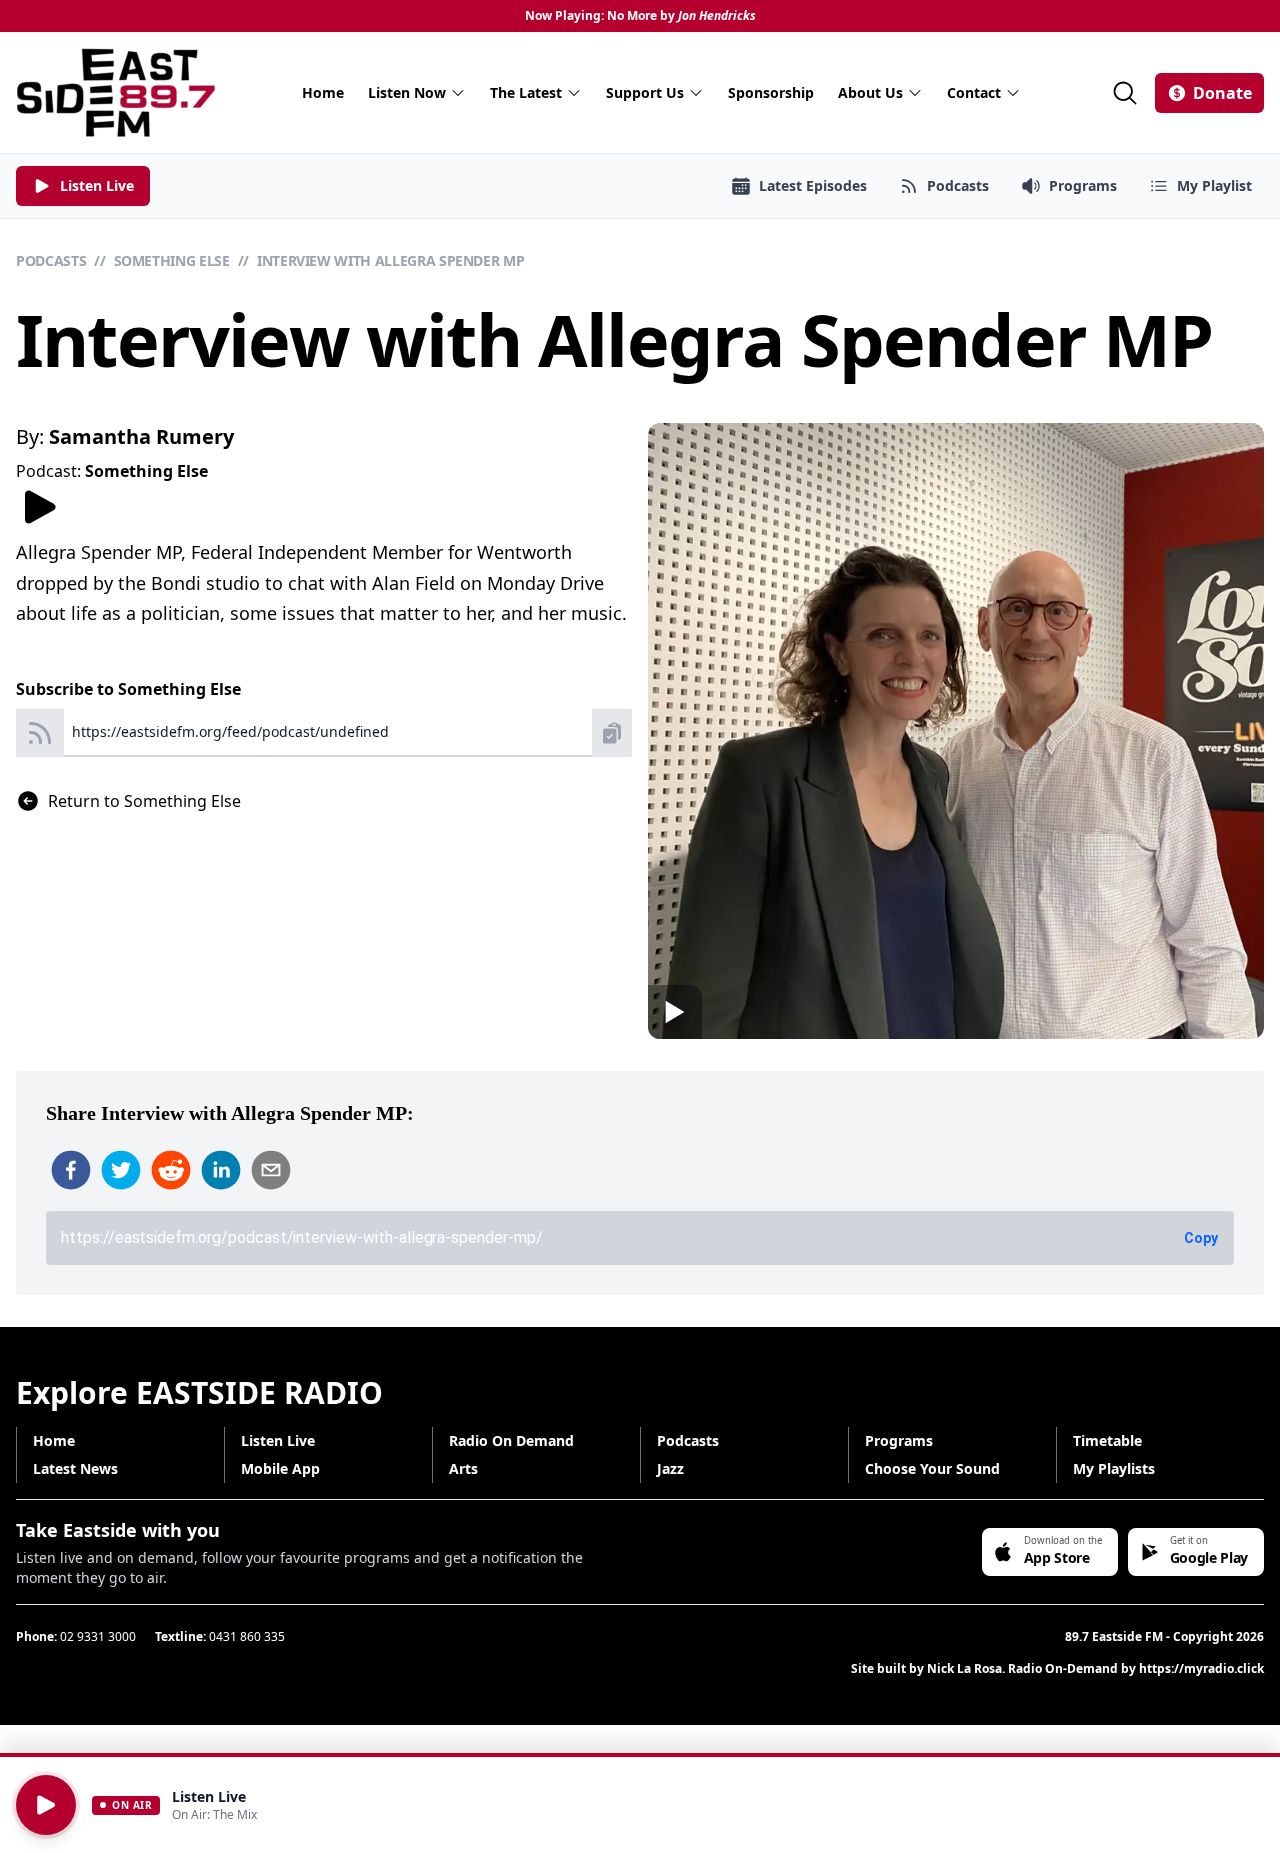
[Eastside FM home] (116, 92)
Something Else (172, 260)
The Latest (526, 92)
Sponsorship (771, 92)
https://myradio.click (1201, 1668)
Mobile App (280, 1468)
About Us (870, 92)
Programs (899, 1440)
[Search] (1125, 93)
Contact (974, 92)
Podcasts (51, 260)
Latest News (75, 1468)
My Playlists (1114, 1468)
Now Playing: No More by (640, 16)
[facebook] (71, 1170)
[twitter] (121, 1170)
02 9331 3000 (98, 1636)
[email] (271, 1170)
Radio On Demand (511, 1440)
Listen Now (407, 92)
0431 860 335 (247, 1636)
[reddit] (171, 1170)
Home (323, 92)
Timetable (1107, 1440)
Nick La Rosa (964, 1668)
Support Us (645, 92)
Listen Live (278, 1440)
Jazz (670, 1468)
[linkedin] (221, 1170)
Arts (463, 1468)
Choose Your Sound (932, 1468)
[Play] (46, 1805)
